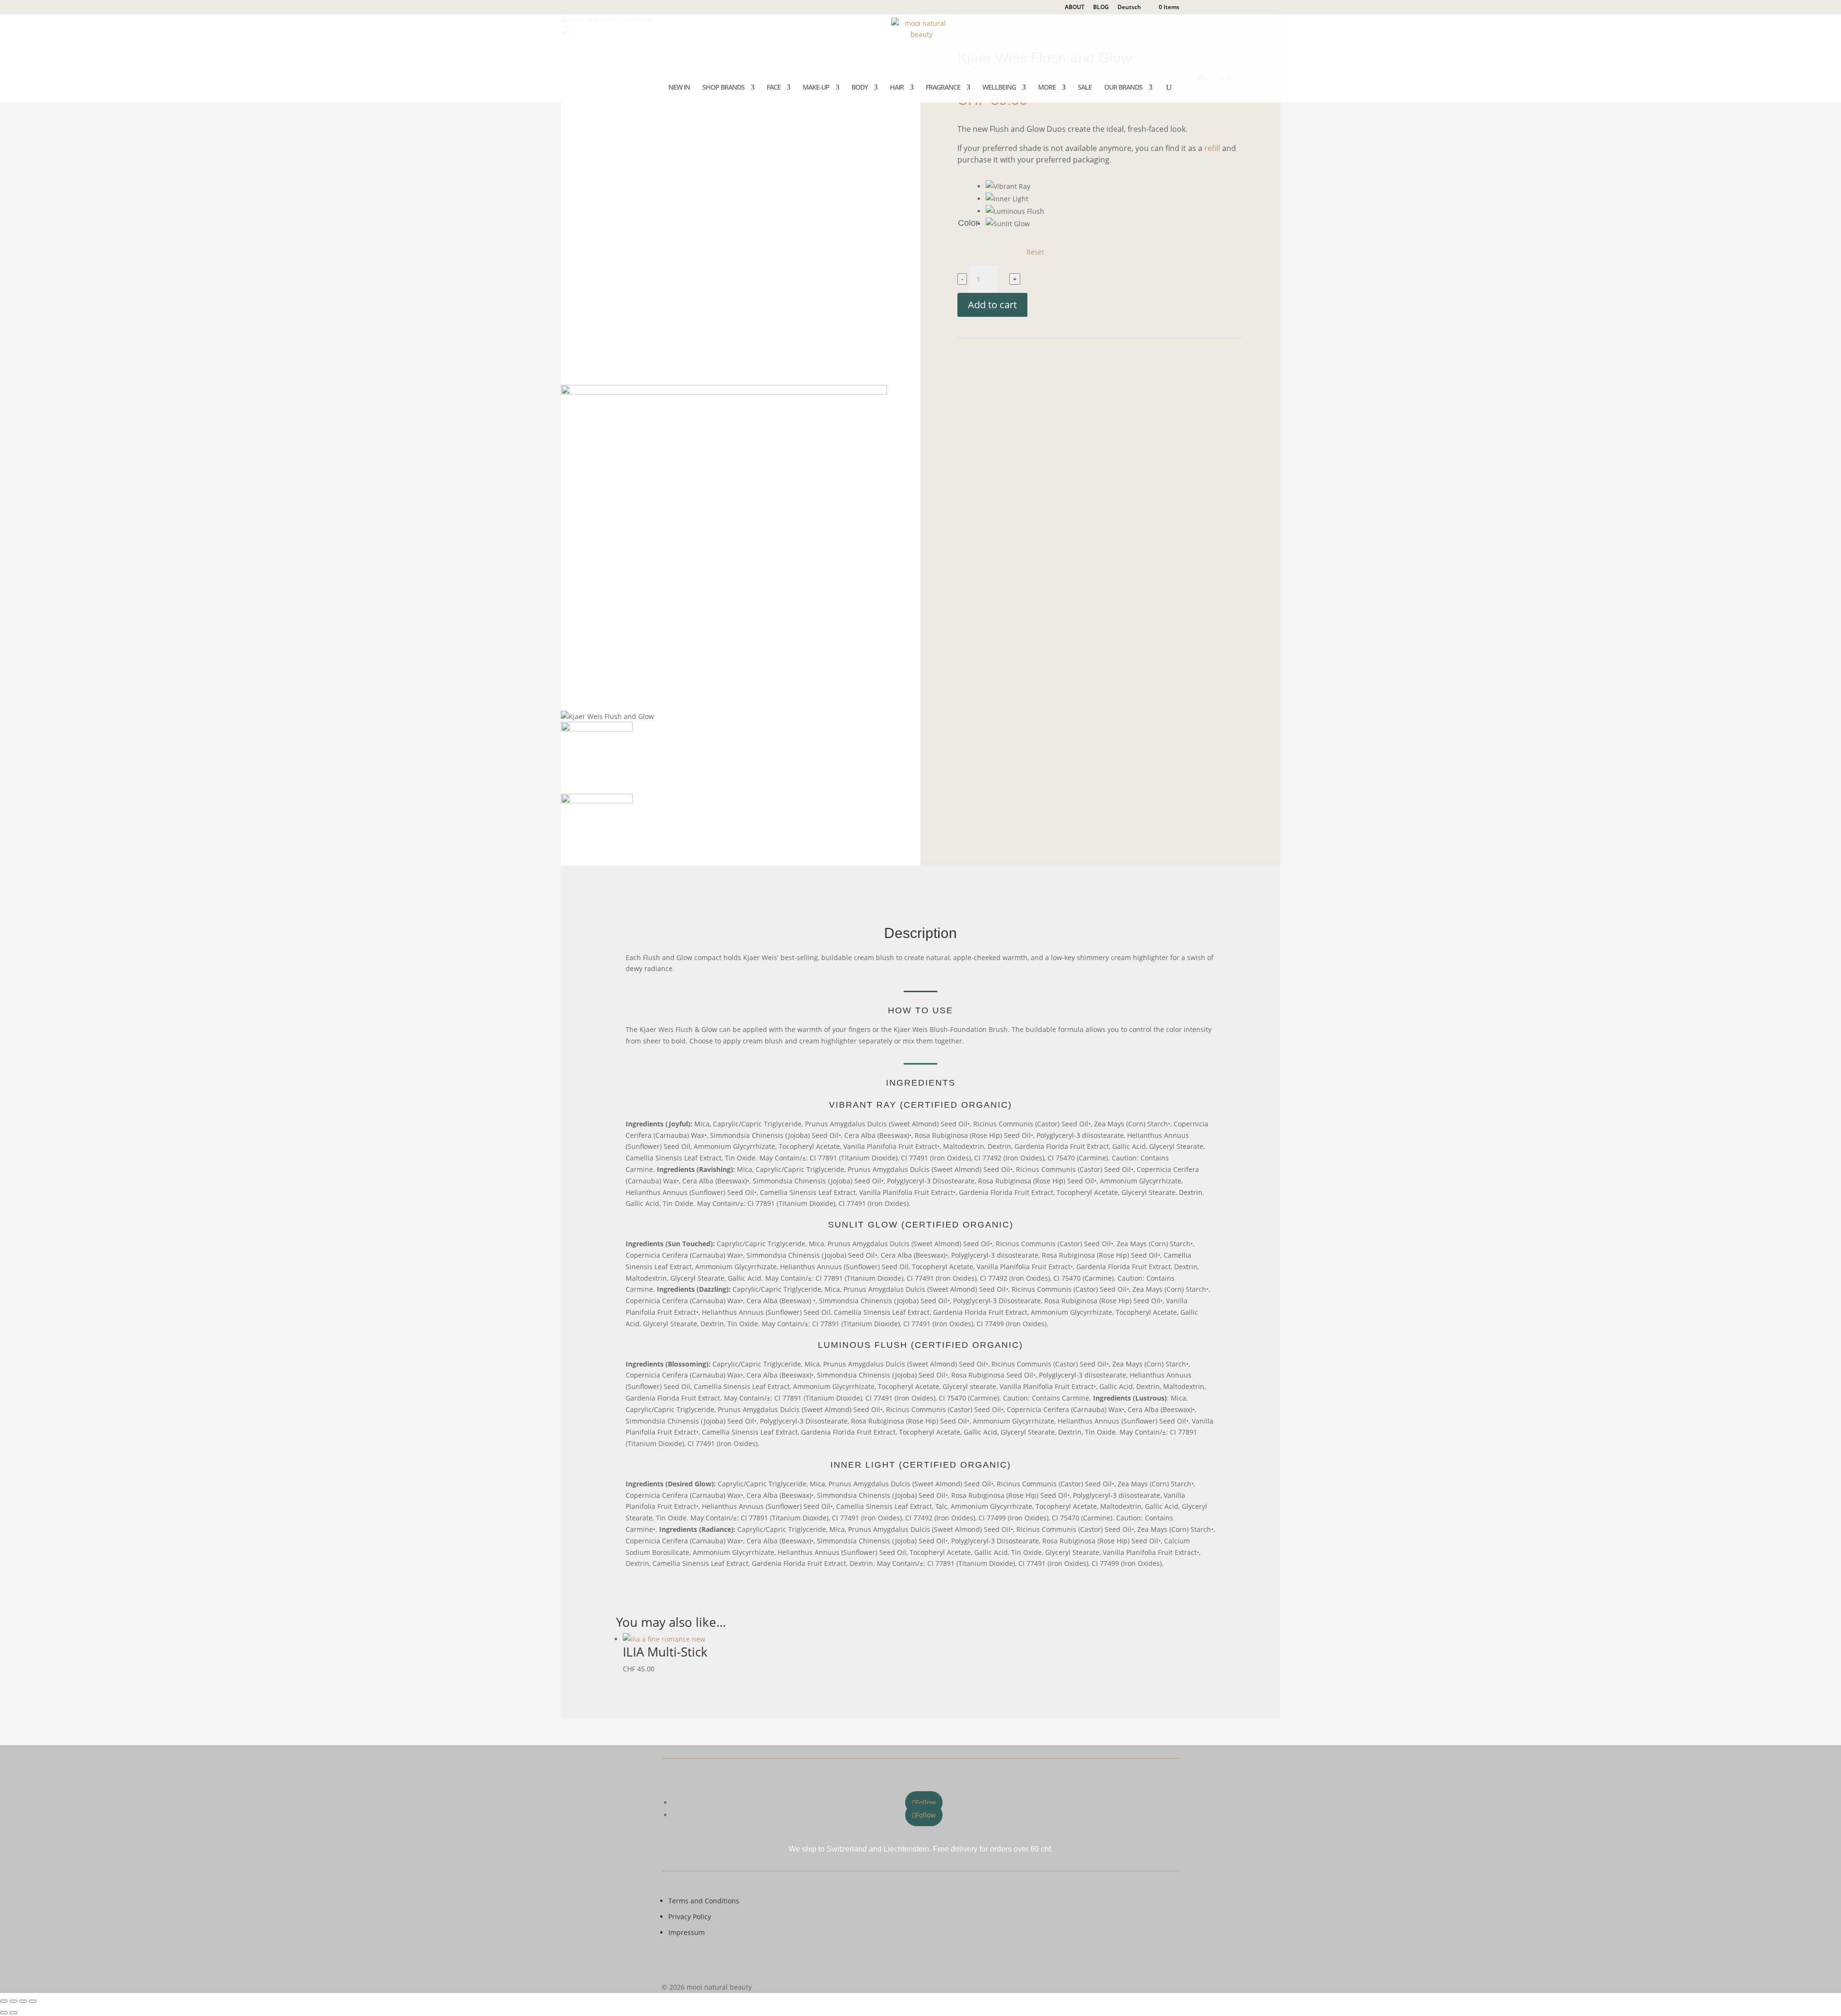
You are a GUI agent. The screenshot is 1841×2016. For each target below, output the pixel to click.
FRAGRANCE (943, 88)
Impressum (687, 1932)
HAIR (897, 88)
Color (968, 223)
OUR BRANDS (1123, 88)
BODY (860, 88)
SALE (1085, 88)
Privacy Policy (690, 1917)
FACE (774, 88)
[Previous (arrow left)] (4, 2013)
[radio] (1015, 186)
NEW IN (679, 88)
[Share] (23, 2001)
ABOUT (1075, 8)
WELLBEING (999, 88)
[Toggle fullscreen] (13, 2001)
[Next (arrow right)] (13, 2013)
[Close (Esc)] (33, 2001)
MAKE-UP (816, 88)
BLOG (1101, 8)
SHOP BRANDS (723, 88)
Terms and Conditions (704, 1901)
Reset (1035, 252)
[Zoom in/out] (4, 2001)
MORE (1047, 88)
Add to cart (992, 305)
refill (1212, 148)
